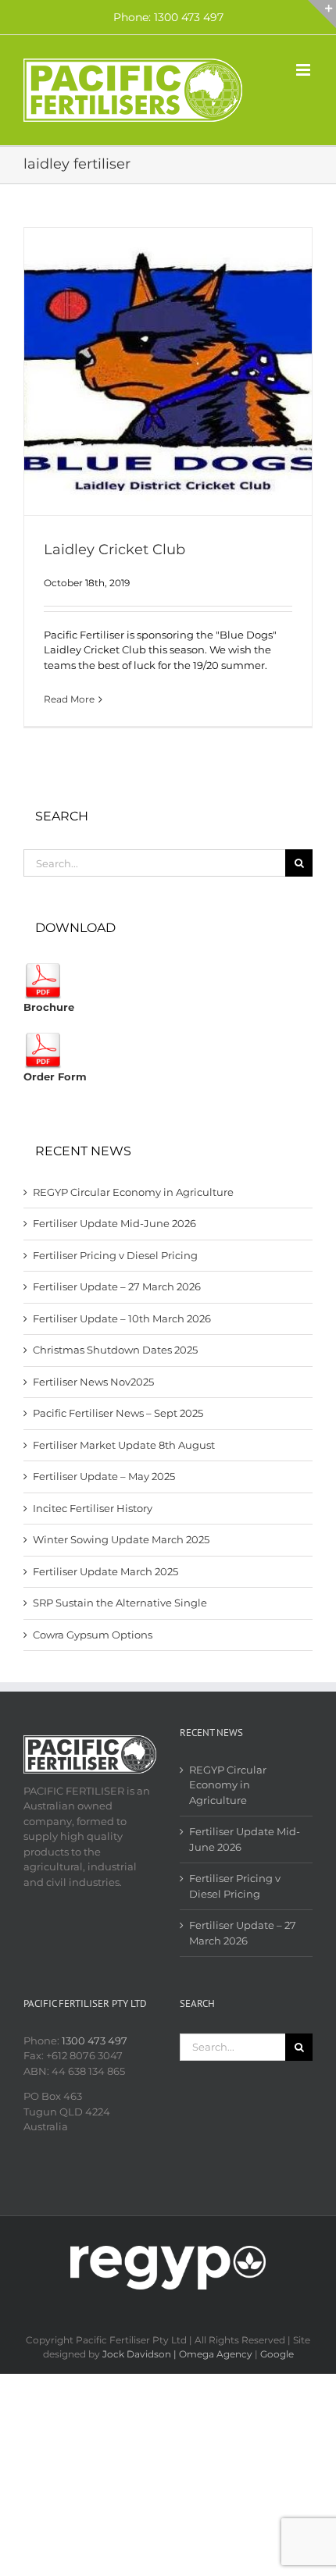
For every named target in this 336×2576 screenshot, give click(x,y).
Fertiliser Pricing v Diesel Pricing (115, 1255)
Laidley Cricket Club (114, 550)
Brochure (49, 1007)
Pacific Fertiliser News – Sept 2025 (118, 1413)
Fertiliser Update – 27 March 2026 (117, 1286)
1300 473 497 (95, 2041)
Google (277, 2354)
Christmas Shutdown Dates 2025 (115, 1350)
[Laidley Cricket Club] (168, 372)
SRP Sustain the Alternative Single (120, 1603)
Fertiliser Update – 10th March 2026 (122, 1318)
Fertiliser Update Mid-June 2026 (114, 1223)
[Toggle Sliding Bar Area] (322, 14)
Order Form (55, 1076)
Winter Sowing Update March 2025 (121, 1539)
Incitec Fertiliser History (93, 1508)
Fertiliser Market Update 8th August (124, 1445)
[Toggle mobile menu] (304, 70)
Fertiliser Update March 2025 (105, 1571)
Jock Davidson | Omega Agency (177, 2354)
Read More (69, 699)
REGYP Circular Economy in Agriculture (133, 1192)
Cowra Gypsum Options (93, 1635)
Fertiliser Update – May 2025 (104, 1476)
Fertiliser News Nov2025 (93, 1382)
